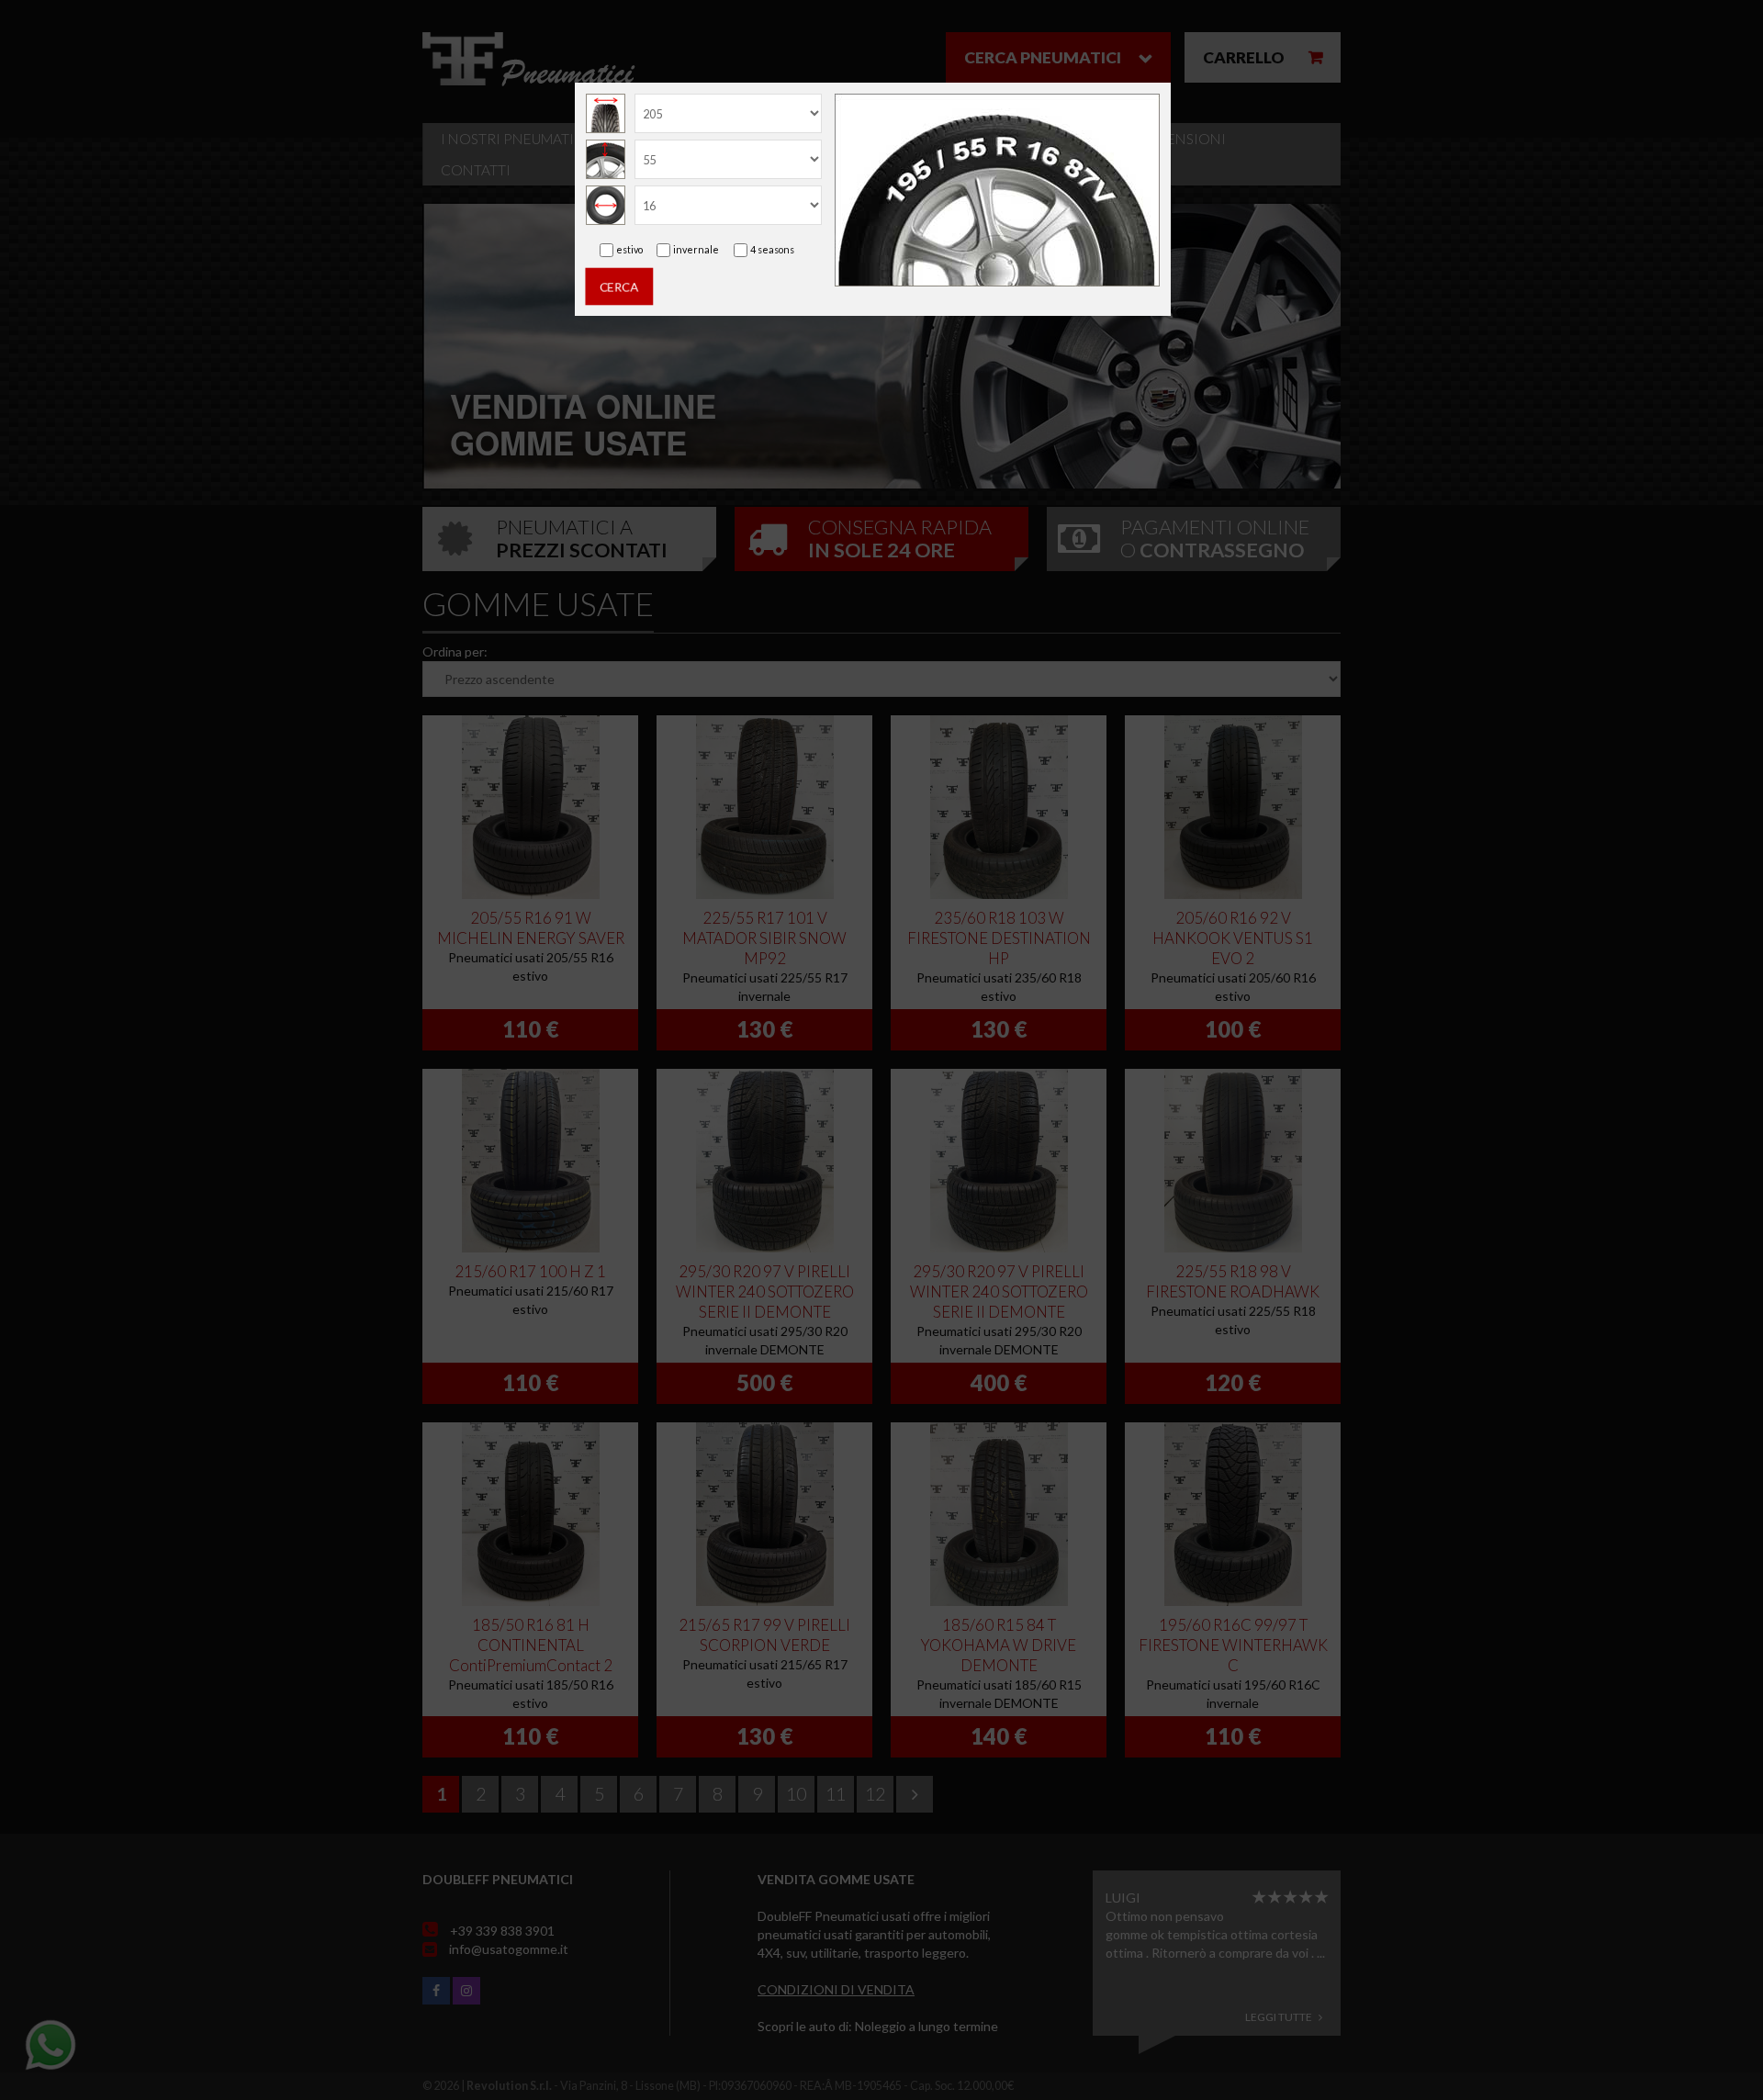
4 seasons (772, 249)
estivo (629, 249)
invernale (696, 249)
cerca (619, 286)
